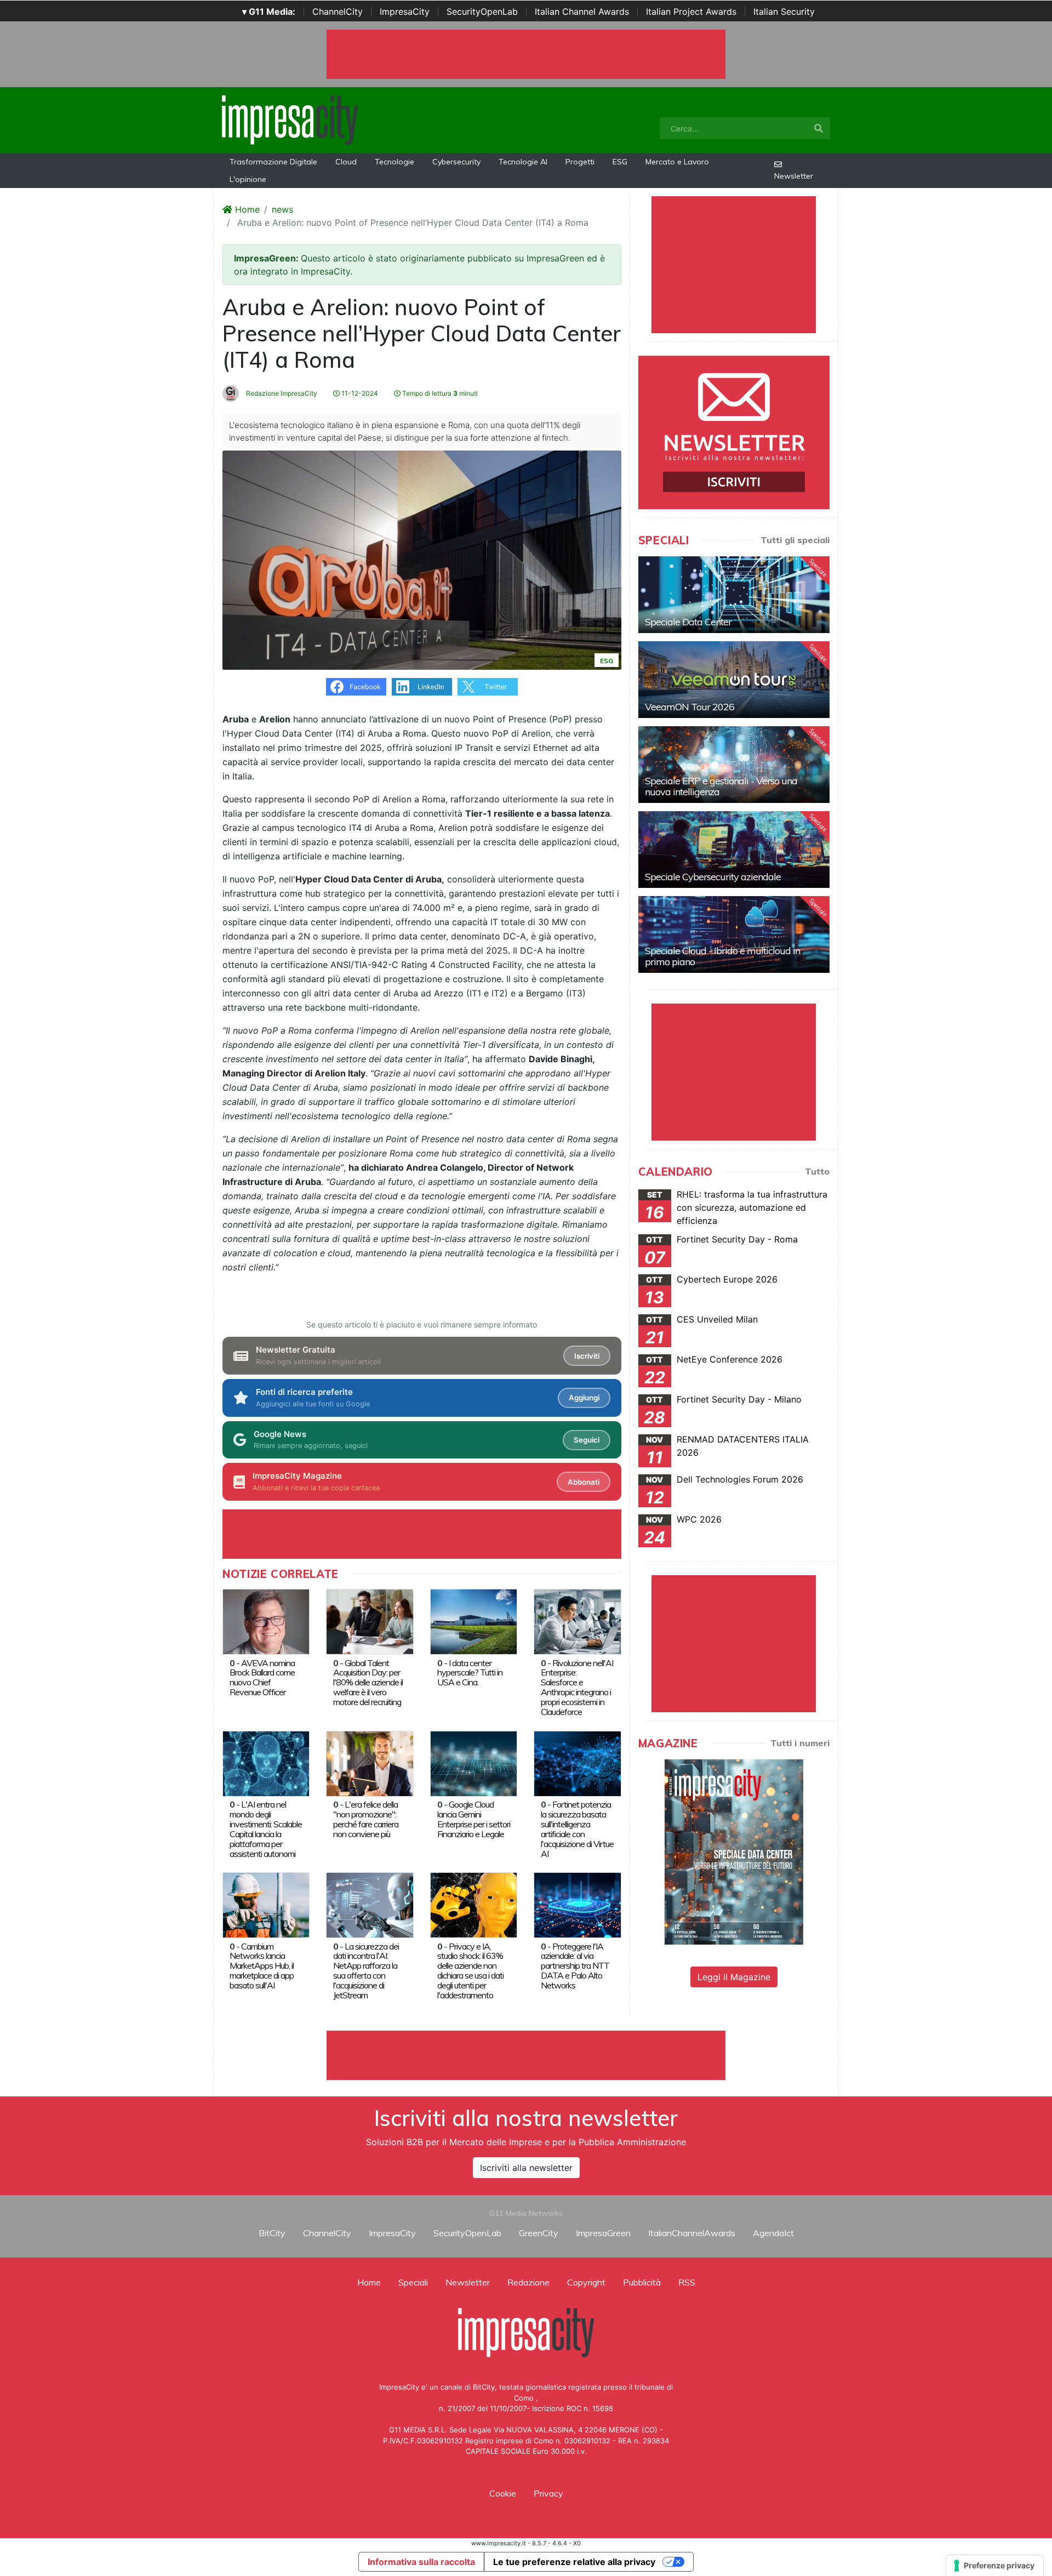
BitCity (272, 2233)
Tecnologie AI (523, 162)
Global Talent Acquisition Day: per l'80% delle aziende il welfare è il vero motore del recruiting (368, 1683)
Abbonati (584, 1482)
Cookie (503, 2493)
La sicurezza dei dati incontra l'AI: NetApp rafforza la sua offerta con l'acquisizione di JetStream (366, 1971)
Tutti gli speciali (795, 540)
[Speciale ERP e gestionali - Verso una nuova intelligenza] (734, 765)
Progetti (580, 162)
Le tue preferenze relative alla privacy (574, 2562)
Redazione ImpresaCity (281, 393)
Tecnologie (395, 162)
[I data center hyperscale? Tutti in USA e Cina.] (474, 1621)
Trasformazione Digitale (273, 162)
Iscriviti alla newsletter (526, 2168)
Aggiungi (584, 1398)
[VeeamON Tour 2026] (734, 680)
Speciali (413, 2282)
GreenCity (539, 2233)
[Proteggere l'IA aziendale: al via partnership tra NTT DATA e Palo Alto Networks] (577, 1904)
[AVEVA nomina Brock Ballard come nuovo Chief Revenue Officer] (266, 1621)
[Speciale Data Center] (734, 595)
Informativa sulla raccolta (421, 2562)
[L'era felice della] (370, 1763)
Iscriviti (587, 1356)
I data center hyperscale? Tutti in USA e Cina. (470, 1673)
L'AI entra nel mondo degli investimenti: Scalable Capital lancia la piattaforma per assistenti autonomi (266, 1829)
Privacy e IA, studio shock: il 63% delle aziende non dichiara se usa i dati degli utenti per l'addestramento (470, 1971)
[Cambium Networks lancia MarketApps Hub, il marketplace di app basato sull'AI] (266, 1904)
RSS (687, 2282)
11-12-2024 (359, 393)
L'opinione (248, 179)
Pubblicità (642, 2282)
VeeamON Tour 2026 (690, 707)
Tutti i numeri (800, 1743)
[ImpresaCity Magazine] (734, 1851)
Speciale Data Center (688, 622)
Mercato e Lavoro (677, 162)
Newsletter (794, 176)
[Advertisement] (526, 2055)
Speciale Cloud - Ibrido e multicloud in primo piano (722, 956)
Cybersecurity (456, 162)
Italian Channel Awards (582, 12)
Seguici (587, 1440)
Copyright (586, 2282)
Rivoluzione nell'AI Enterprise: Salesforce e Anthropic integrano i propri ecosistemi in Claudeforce (577, 1688)
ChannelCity (338, 12)
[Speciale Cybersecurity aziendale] (734, 850)
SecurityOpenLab (482, 12)
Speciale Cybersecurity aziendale (713, 877)
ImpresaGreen (603, 2233)
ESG (620, 162)
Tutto (817, 1171)
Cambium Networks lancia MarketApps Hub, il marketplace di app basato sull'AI (262, 1966)
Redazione (528, 2282)
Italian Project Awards (691, 12)
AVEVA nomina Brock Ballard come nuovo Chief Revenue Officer (262, 1678)
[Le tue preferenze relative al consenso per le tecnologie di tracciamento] (995, 2566)
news (282, 209)
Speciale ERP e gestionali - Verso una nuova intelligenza (721, 786)
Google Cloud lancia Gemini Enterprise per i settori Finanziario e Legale (474, 1819)
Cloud (346, 162)
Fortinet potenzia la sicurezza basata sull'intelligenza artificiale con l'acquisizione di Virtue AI (577, 1829)
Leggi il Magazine (734, 1977)
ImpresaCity (405, 12)
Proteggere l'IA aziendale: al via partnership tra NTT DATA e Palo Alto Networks (575, 1966)
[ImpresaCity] (290, 119)
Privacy (548, 2493)
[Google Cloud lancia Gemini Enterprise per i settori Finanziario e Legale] (474, 1763)
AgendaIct (773, 2233)
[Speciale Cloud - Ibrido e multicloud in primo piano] (734, 934)
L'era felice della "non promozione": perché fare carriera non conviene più (366, 1819)
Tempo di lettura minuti (439, 393)
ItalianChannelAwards (692, 2233)
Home (246, 209)
